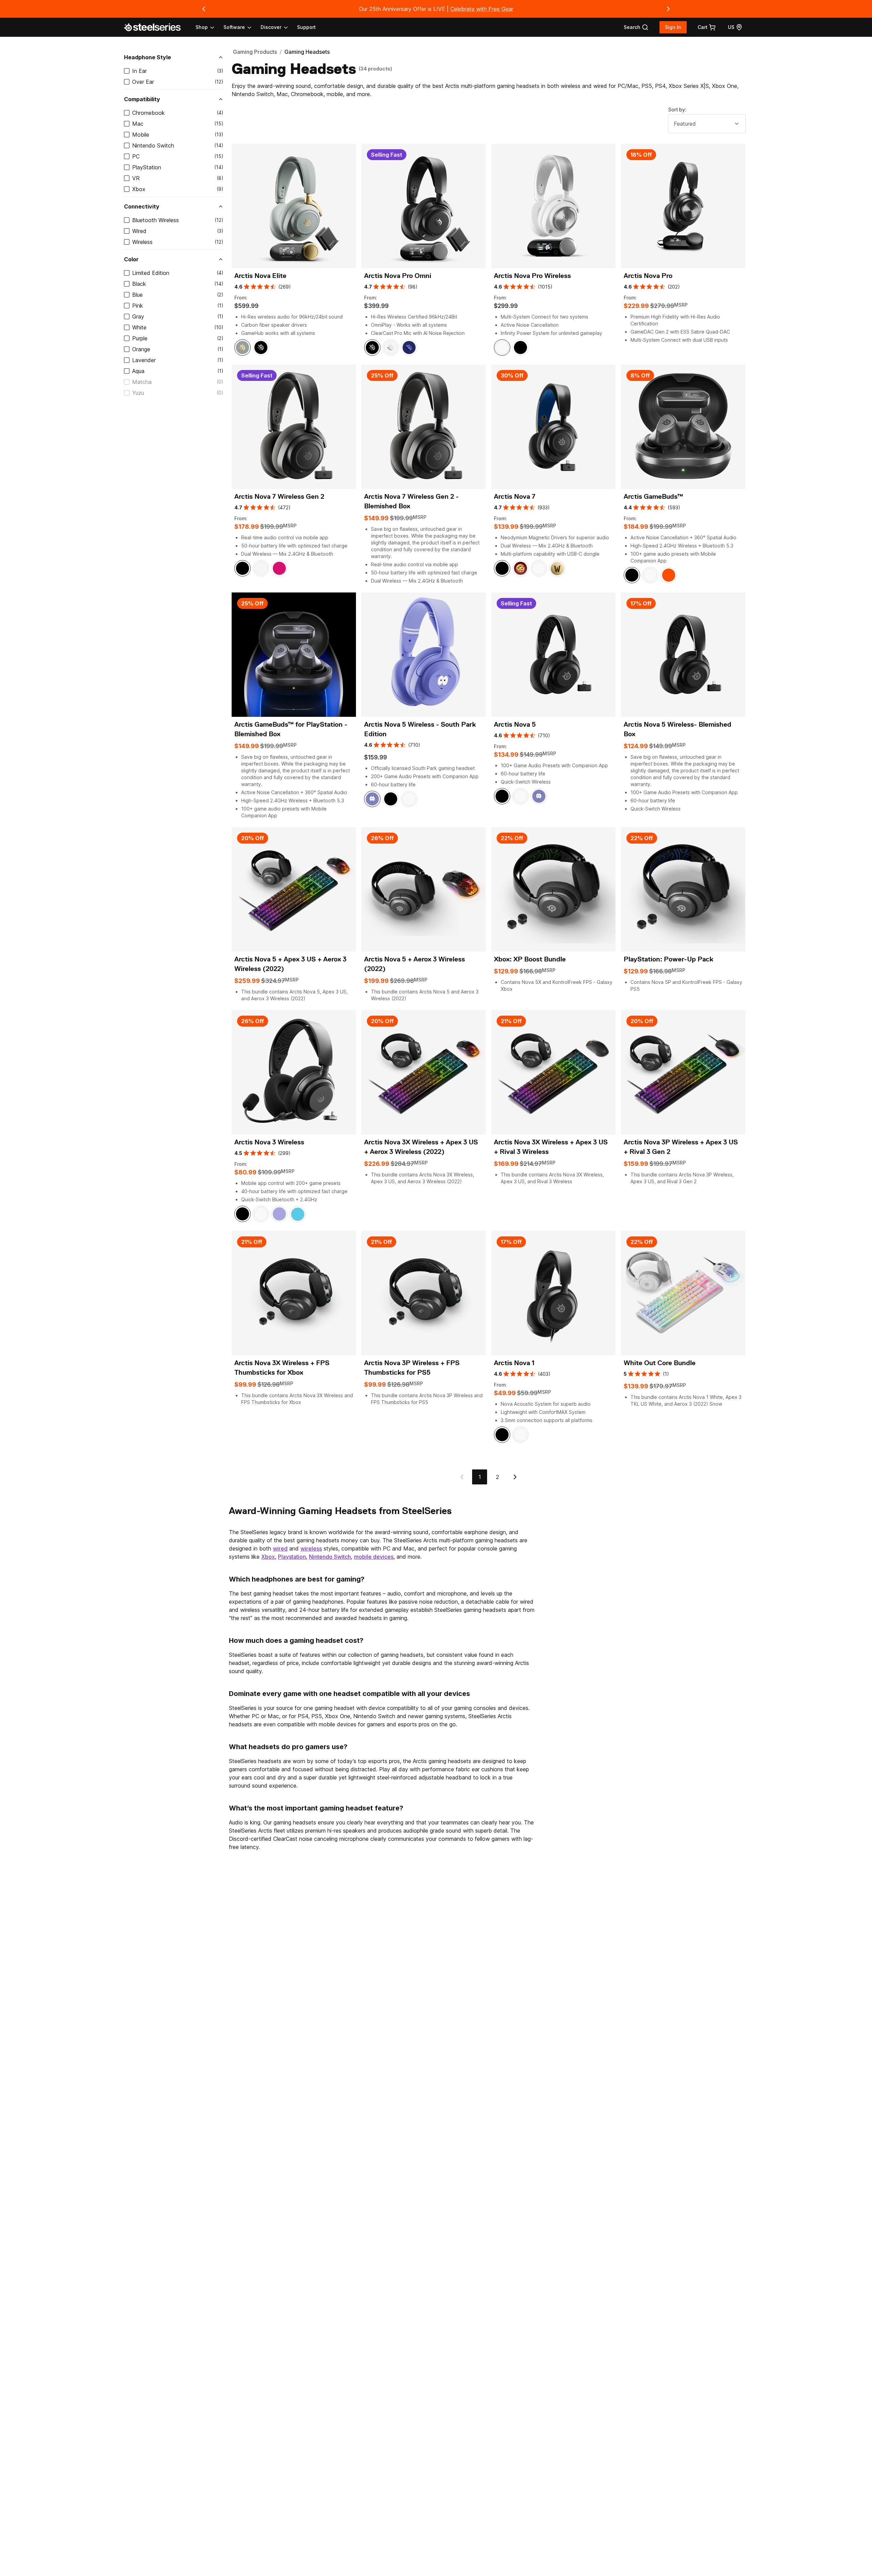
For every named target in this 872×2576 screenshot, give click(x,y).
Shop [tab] (202, 27)
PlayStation (147, 167)
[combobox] (707, 124)
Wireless (142, 242)
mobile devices (374, 1557)
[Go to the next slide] (668, 9)
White (139, 327)
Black (139, 284)
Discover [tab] (271, 27)
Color (131, 259)
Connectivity (142, 206)
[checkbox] (127, 71)
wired (280, 1548)
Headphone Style (147, 57)
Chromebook (149, 113)
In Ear (139, 71)
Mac (138, 124)
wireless (311, 1548)
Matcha (142, 382)
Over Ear (143, 82)
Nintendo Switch (153, 145)
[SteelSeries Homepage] (156, 27)
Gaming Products (255, 52)
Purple (140, 338)
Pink (138, 306)
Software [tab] (234, 27)
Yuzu (138, 393)
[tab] (636, 27)
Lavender (144, 360)
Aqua (138, 371)
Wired (139, 231)
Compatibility (142, 99)
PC (136, 156)
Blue (137, 295)
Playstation (292, 1557)
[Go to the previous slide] (204, 9)
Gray (138, 317)
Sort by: (677, 110)
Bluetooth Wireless (155, 220)
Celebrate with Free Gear (482, 9)
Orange (141, 349)
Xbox (139, 189)
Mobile (141, 135)
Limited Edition (151, 273)
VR (136, 178)
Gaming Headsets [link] (307, 52)
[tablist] (242, 27)
